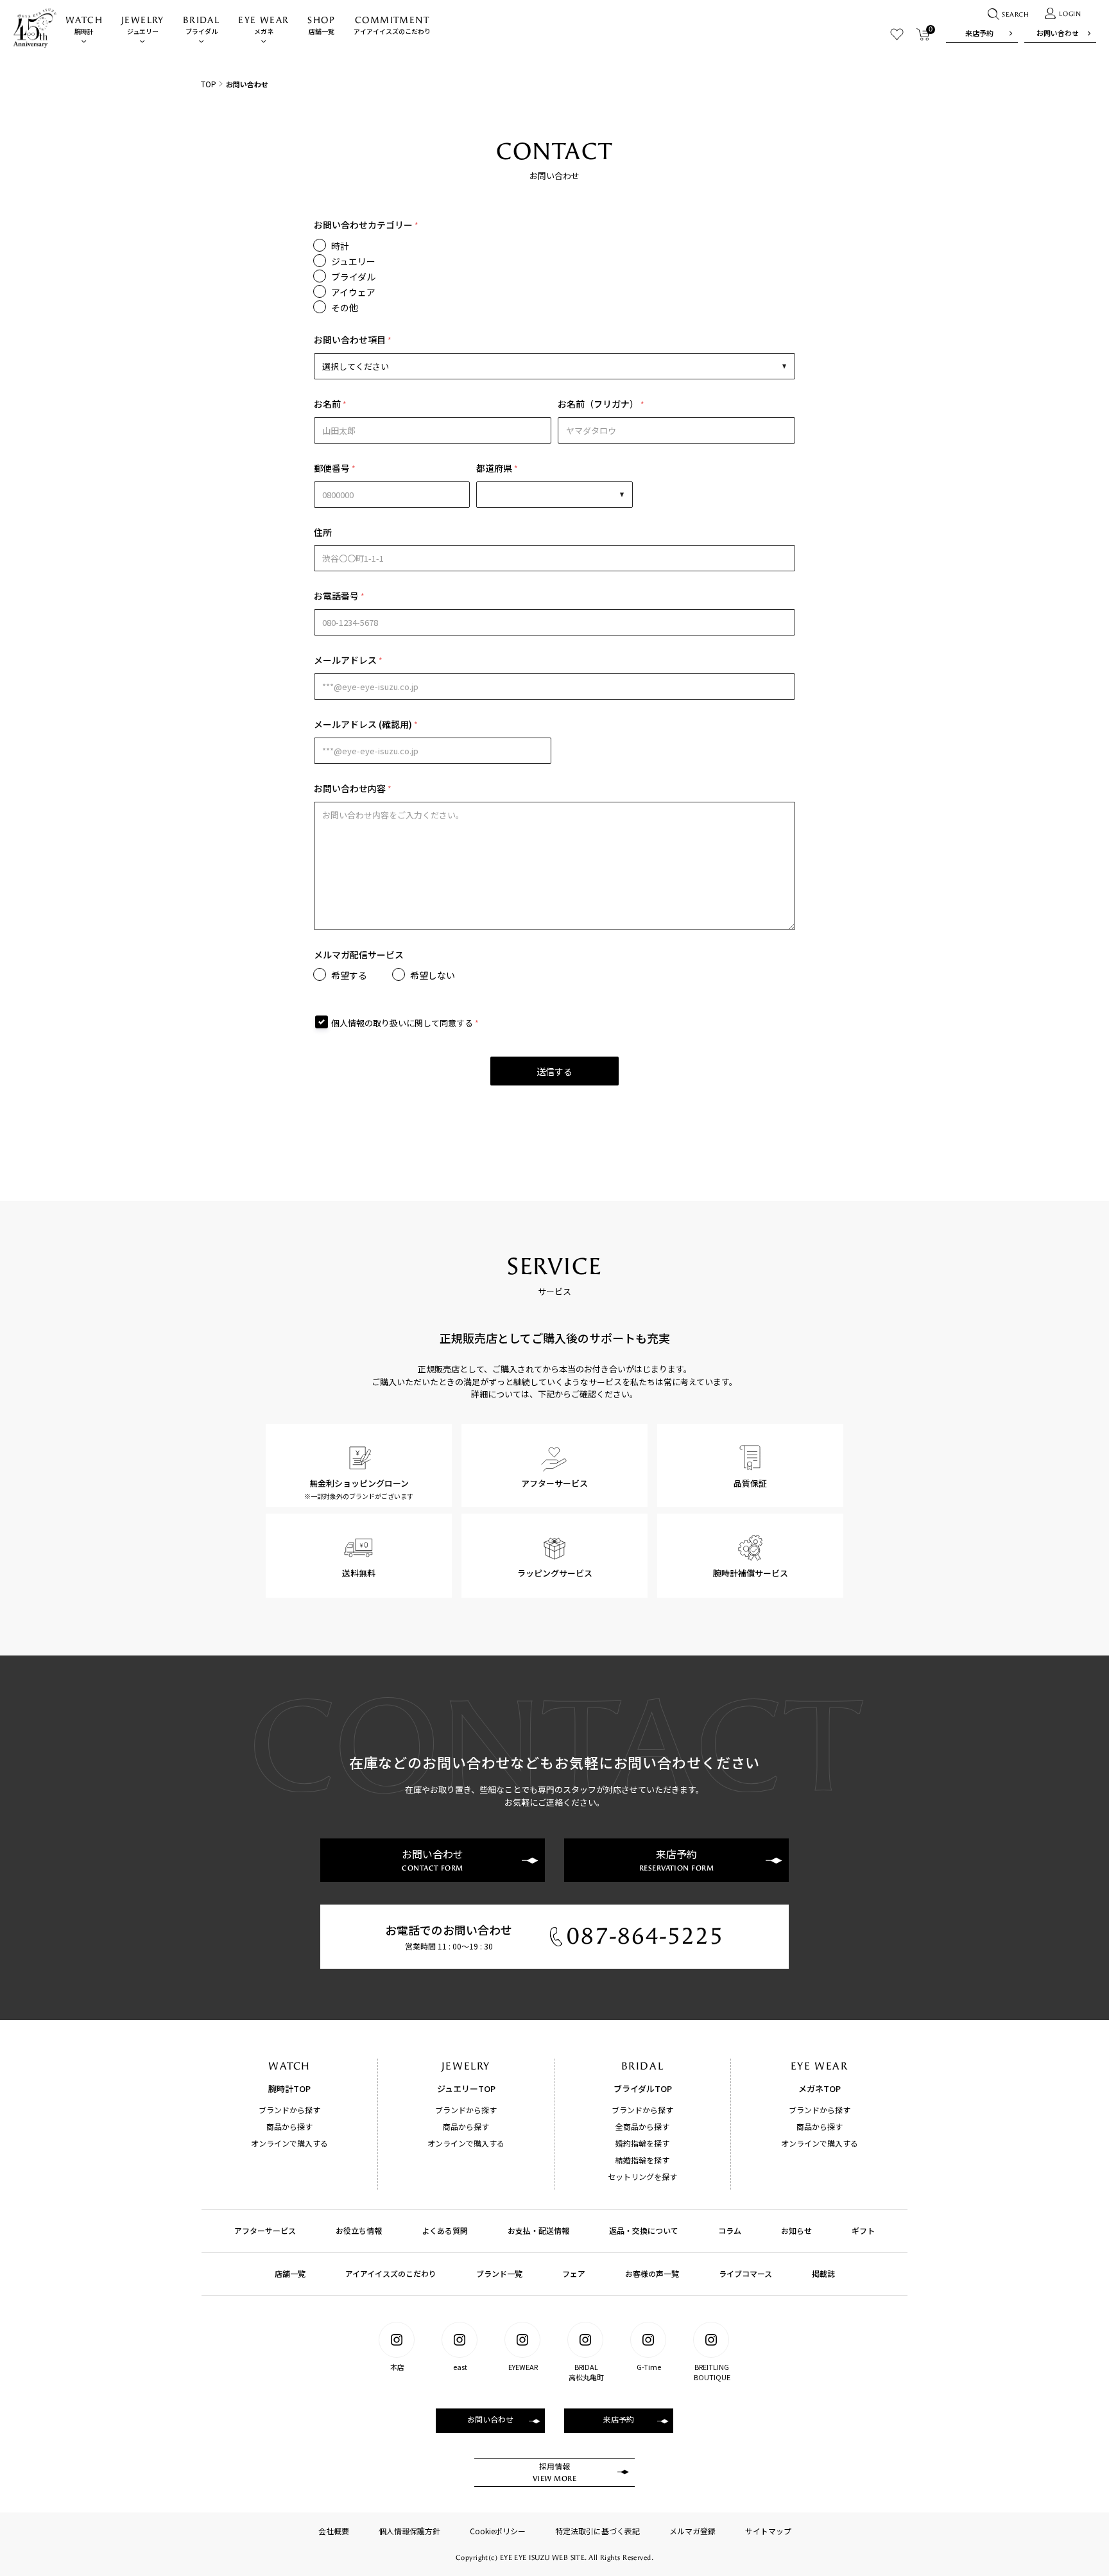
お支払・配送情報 (538, 2230)
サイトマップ (768, 2531)
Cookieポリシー (498, 2531)
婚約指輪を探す (642, 2143)
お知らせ (796, 2230)
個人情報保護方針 (409, 2531)
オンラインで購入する (289, 2143)
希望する (349, 975)
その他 (345, 307)
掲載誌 (823, 2273)
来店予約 (979, 33)
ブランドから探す (289, 2110)
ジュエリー (143, 25)
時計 (340, 246)
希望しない (433, 975)
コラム (730, 2230)
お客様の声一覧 (652, 2273)
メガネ (263, 25)
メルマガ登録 (692, 2531)
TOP (209, 84)
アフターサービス (265, 2230)
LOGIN (1070, 14)
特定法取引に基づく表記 (597, 2531)
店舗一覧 (321, 25)
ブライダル (201, 25)
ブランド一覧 (499, 2273)
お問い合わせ (1058, 33)
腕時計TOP (289, 2088)
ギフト (863, 2230)
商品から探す (289, 2126)
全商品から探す (642, 2126)
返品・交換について (644, 2230)
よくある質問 (445, 2230)
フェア (574, 2273)
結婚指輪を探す (642, 2160)
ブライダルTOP (643, 2088)
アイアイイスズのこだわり (392, 25)
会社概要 (334, 2531)
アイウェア (353, 292)
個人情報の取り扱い (369, 1023)
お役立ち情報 (359, 2230)
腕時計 (84, 25)
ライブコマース (745, 2273)
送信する (554, 1071)
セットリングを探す (642, 2176)
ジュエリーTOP (466, 2088)
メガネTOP (820, 2088)
